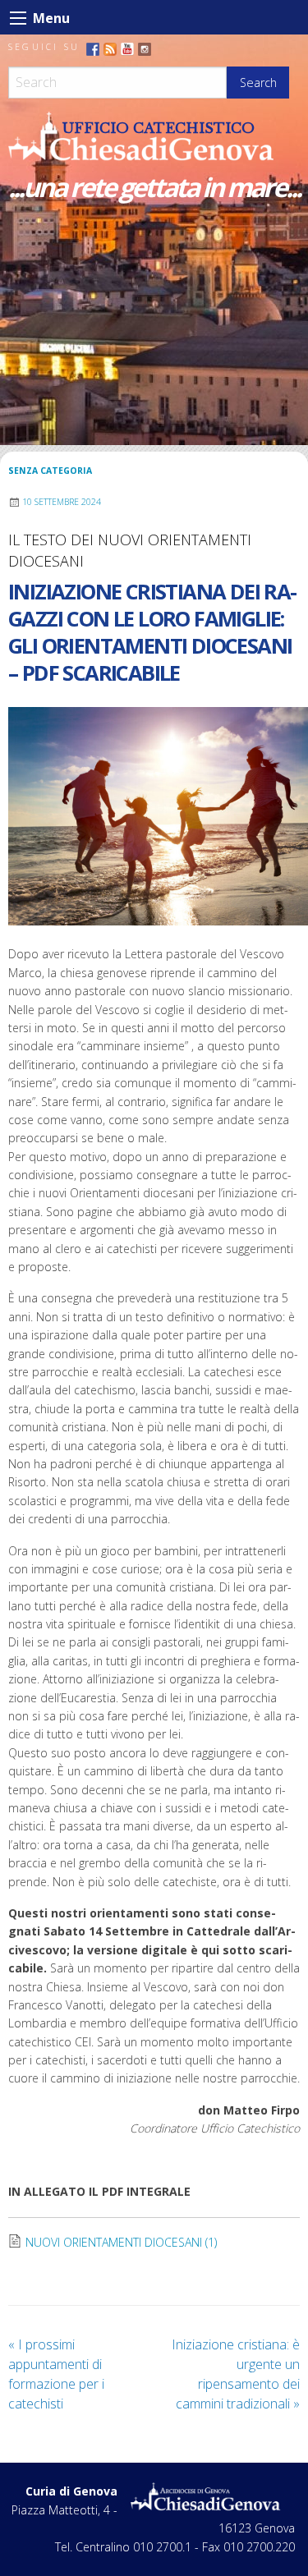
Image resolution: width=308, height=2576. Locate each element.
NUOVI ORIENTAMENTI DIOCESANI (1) (121, 2242)
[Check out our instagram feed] (145, 49)
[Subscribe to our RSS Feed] (110, 49)
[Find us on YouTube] (127, 49)
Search (258, 83)
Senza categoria (50, 471)
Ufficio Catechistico (159, 128)
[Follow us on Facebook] (93, 49)
